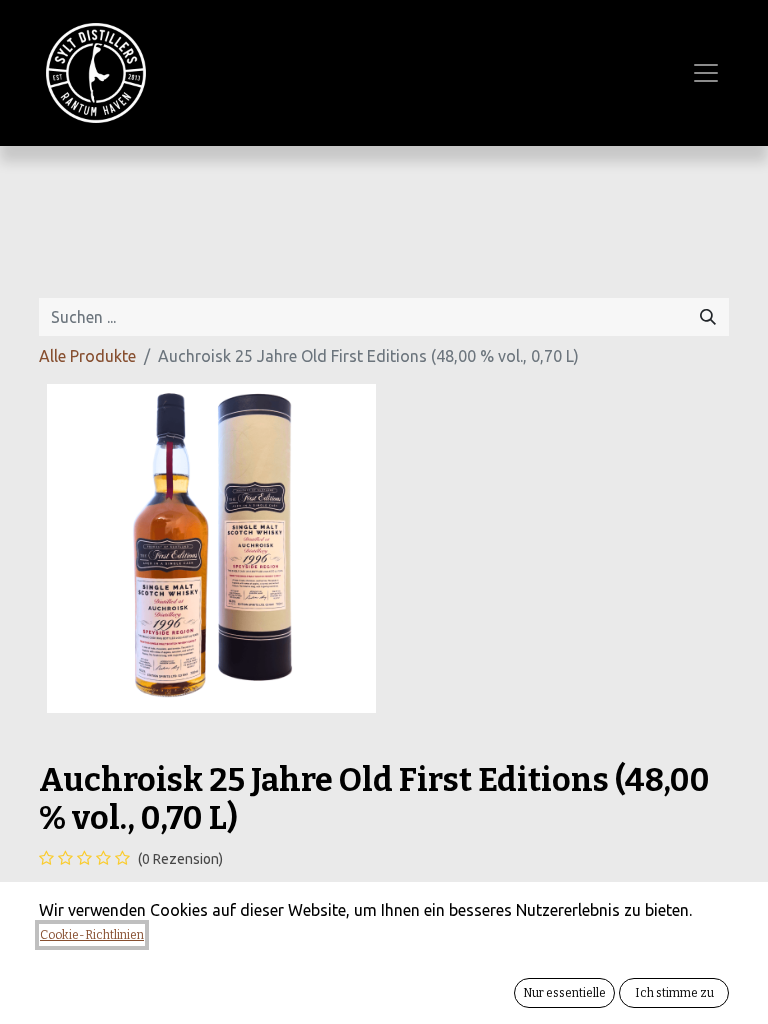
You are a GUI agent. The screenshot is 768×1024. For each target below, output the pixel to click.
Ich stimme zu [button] (674, 993)
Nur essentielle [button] (564, 993)
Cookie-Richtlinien (92, 935)
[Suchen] (708, 317)
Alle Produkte (87, 356)
